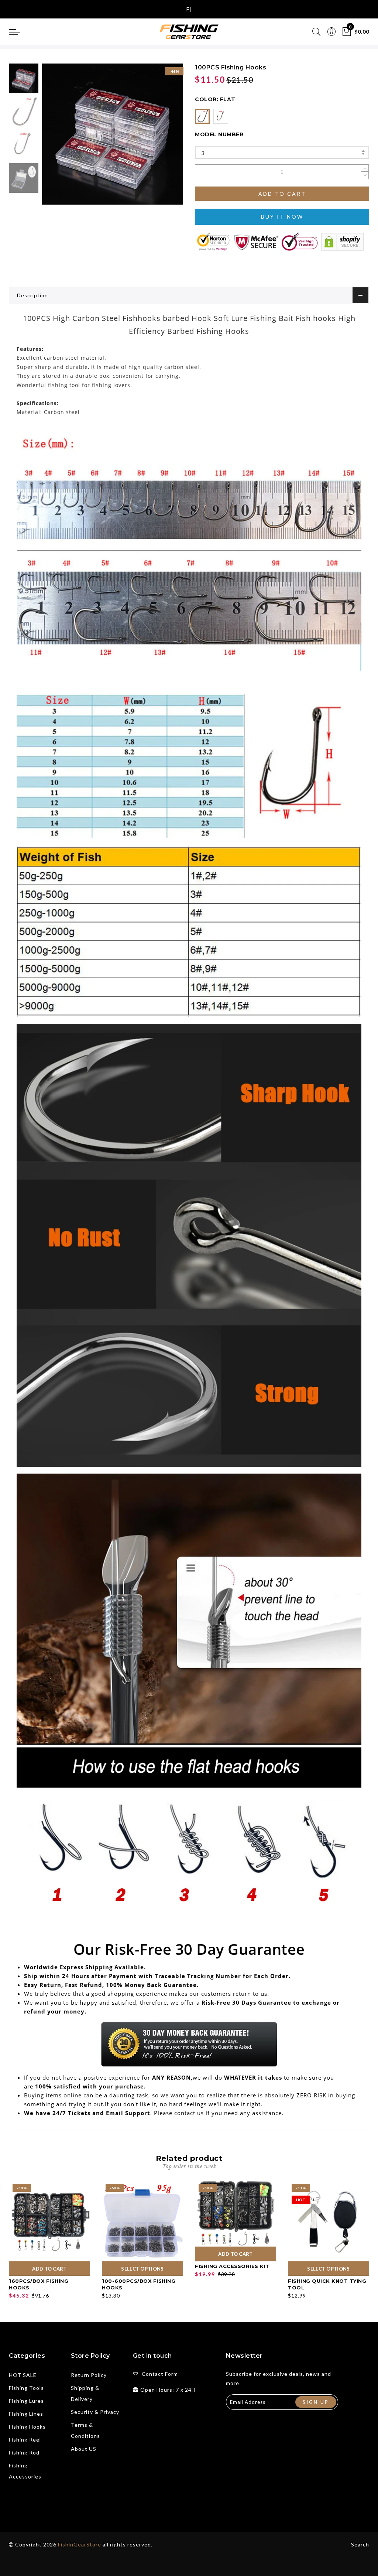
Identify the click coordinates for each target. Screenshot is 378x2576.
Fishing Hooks (27, 2427)
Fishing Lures (26, 2401)
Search (360, 2544)
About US (84, 2449)
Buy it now (282, 217)
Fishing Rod (24, 2452)
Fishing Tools (26, 2388)
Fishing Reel (25, 2440)
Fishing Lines (26, 2414)
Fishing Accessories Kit (232, 2266)
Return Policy (89, 2375)
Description (32, 295)
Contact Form (160, 2374)
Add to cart (282, 194)
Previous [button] (56, 138)
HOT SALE (23, 2375)
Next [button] (160, 138)
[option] (113, 134)
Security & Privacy (95, 2412)
